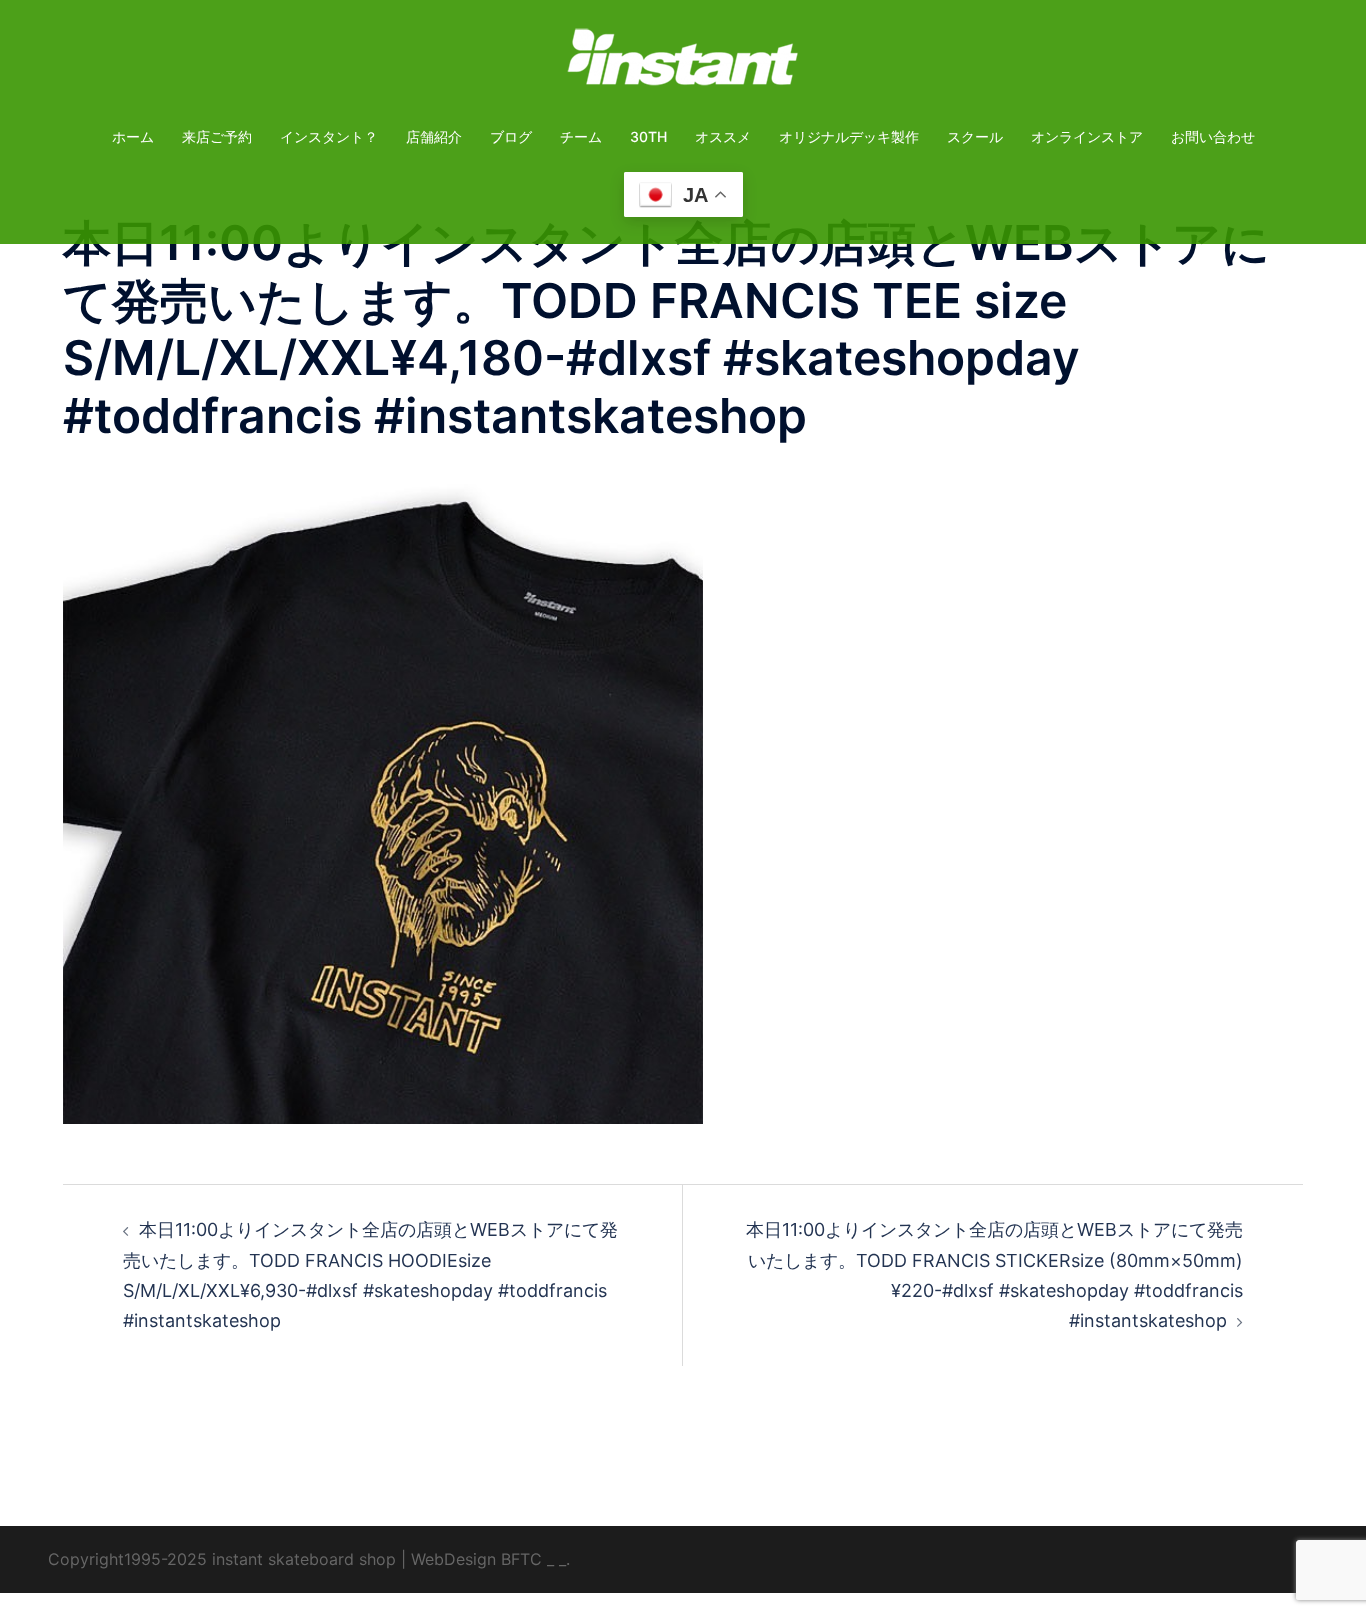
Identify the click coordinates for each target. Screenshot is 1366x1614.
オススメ (723, 136)
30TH (648, 136)
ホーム (133, 136)
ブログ (511, 136)
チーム (581, 136)
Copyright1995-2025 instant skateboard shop (222, 1559)
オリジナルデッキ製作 (849, 136)
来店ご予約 (217, 136)
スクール (975, 136)
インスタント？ (329, 136)
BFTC (521, 1559)
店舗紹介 (434, 136)
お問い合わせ (1213, 136)
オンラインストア (1087, 136)
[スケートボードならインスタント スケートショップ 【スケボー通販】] (683, 63)
